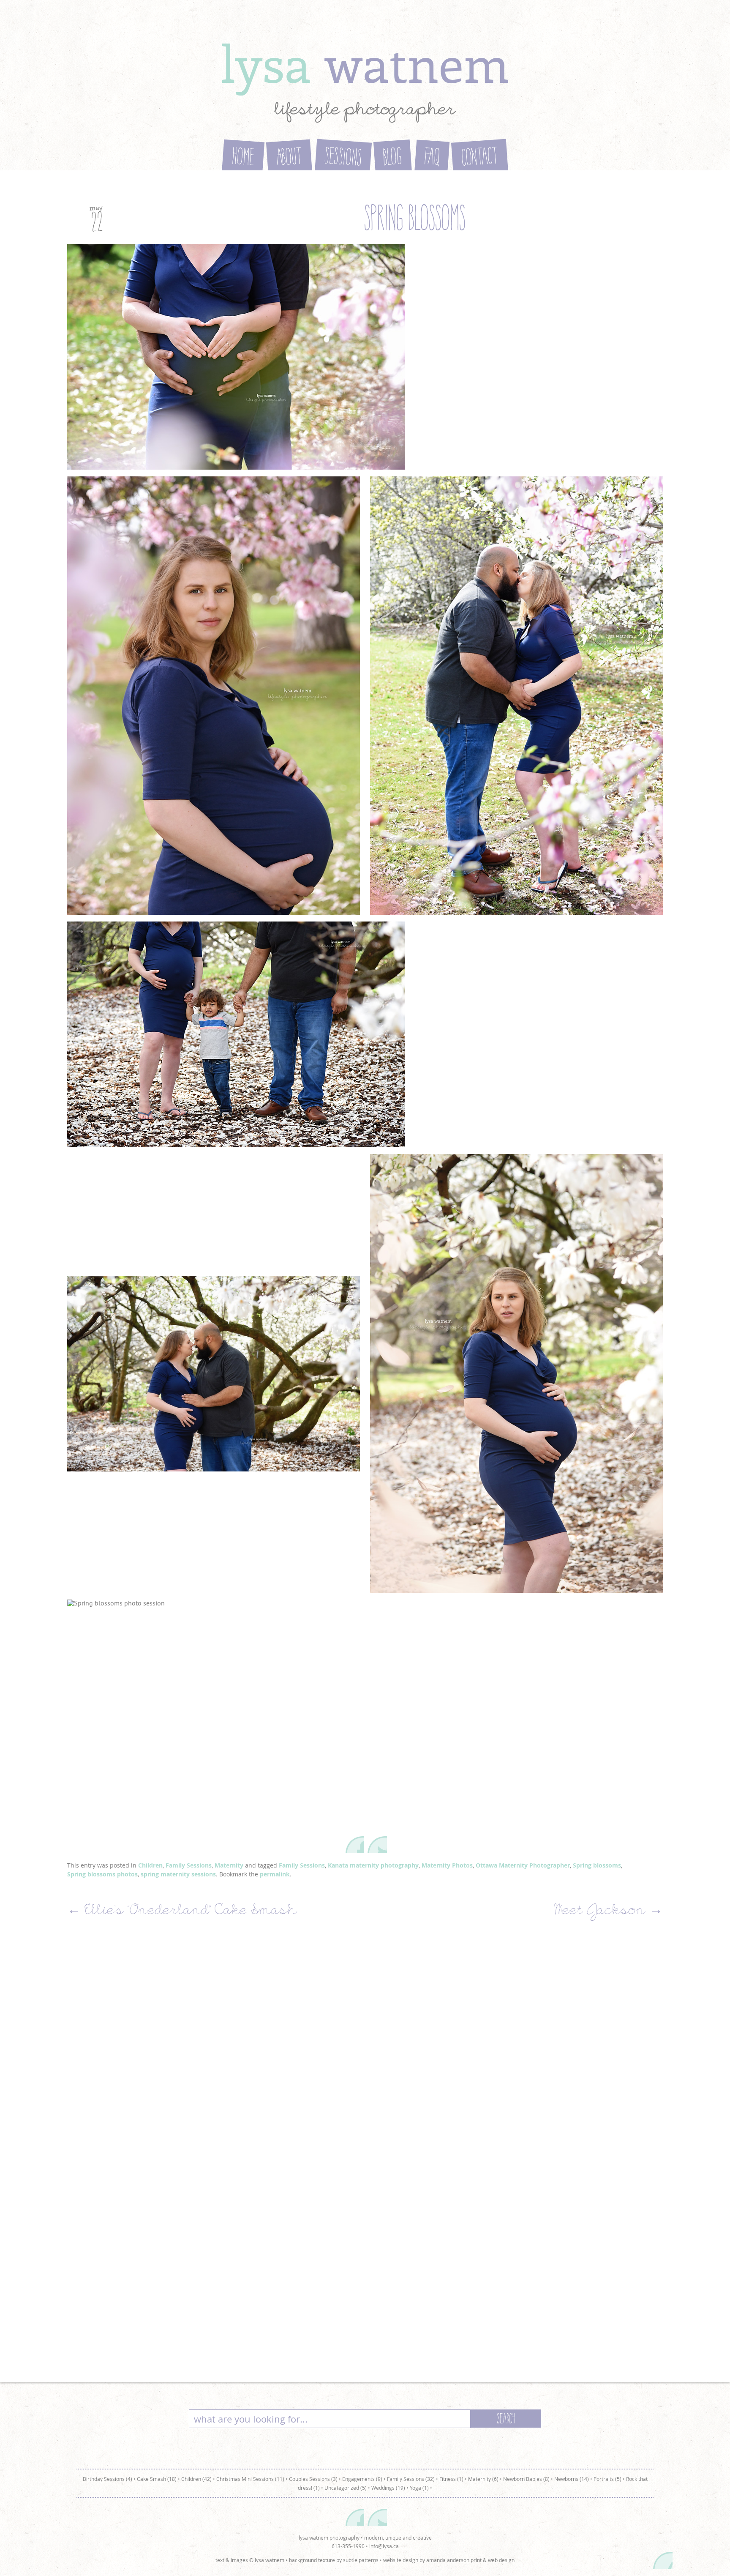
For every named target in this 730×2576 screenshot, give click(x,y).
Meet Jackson (608, 1912)
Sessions (343, 159)
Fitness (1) (451, 2479)
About (289, 159)
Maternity (229, 1865)
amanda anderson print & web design (470, 2560)
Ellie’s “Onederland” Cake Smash (182, 1912)
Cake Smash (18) (157, 2479)
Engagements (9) (362, 2479)
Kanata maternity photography (373, 1865)
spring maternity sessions (178, 1874)
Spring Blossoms (414, 221)
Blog (393, 158)
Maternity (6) (483, 2479)
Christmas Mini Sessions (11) (250, 2479)
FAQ (432, 158)
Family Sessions (189, 1865)
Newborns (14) (572, 2479)
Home (243, 159)
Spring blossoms (597, 1865)
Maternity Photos (447, 1865)
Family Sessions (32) (411, 2479)
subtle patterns (361, 2560)
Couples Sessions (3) (313, 2479)
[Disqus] (365, 2045)
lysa (365, 63)
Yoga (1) (419, 2488)
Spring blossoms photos (102, 1874)
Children (150, 1865)
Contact (480, 159)
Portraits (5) (607, 2479)
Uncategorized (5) (346, 2488)
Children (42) (196, 2479)
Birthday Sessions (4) (108, 2479)
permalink (275, 1874)
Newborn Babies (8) (526, 2479)
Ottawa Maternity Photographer (523, 1865)
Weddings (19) (388, 2488)
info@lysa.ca (384, 2546)
